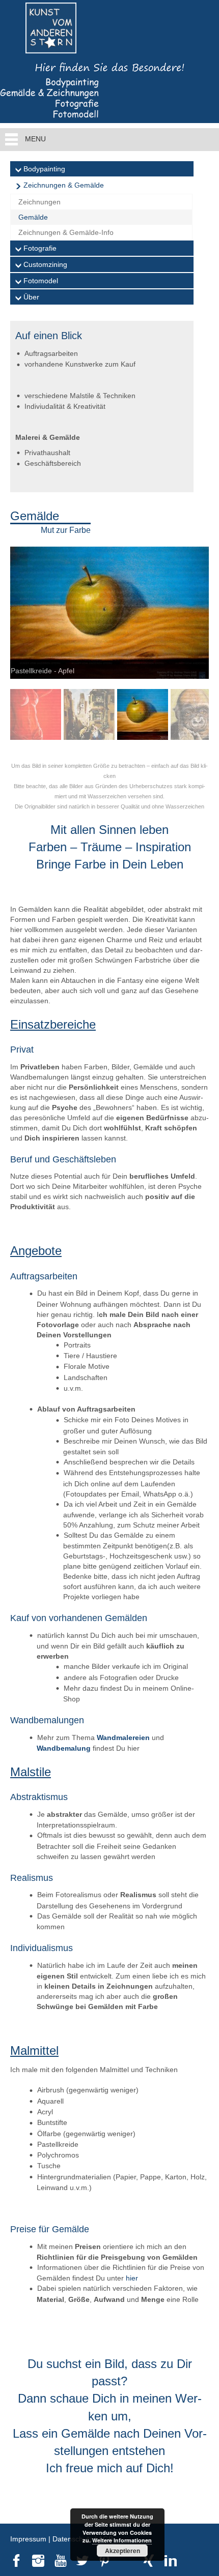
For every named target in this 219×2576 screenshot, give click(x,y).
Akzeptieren (122, 2551)
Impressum (28, 2539)
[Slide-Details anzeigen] (109, 613)
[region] (109, 648)
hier (132, 2278)
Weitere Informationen (122, 2540)
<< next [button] (23, 610)
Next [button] (196, 717)
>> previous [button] (196, 610)
